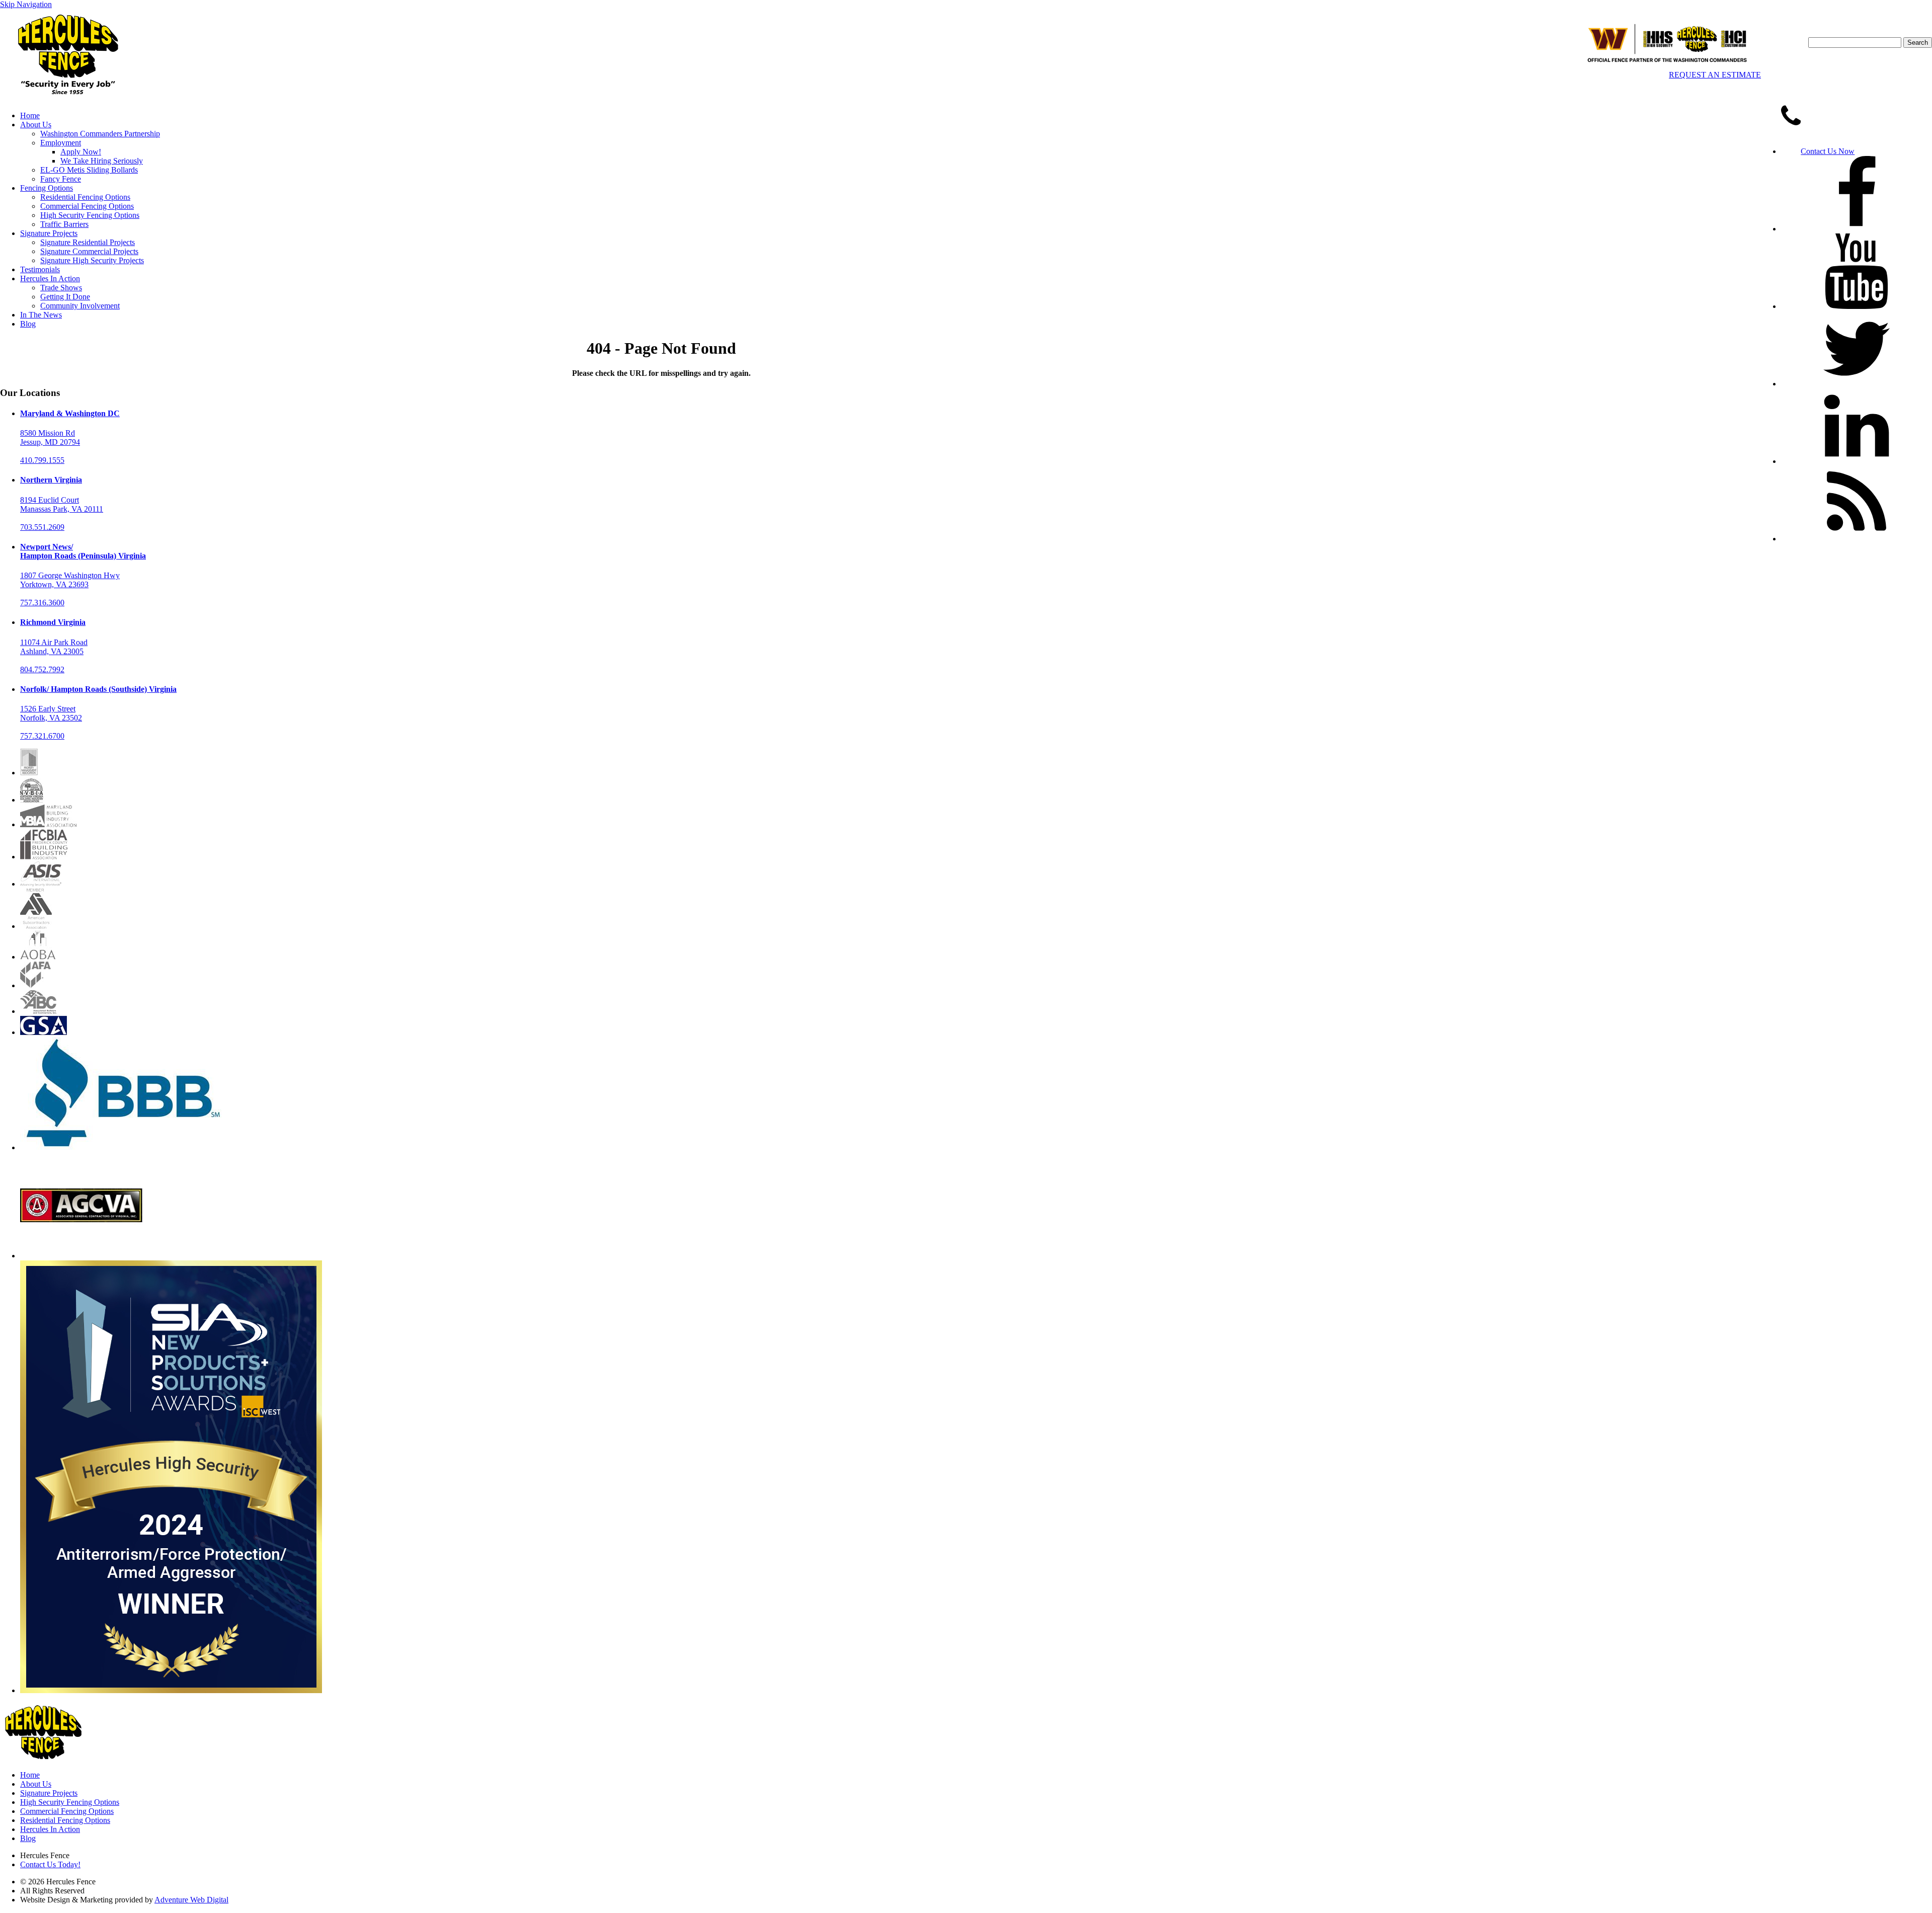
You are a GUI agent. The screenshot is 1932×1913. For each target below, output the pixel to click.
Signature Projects (49, 233)
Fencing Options (47, 188)
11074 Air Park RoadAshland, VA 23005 (54, 647)
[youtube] (1857, 306)
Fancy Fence (61, 179)
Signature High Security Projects (92, 260)
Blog (28, 324)
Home (30, 115)
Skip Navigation (26, 4)
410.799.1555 (42, 460)
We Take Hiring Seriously (102, 161)
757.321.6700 (42, 736)
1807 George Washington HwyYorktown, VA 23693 (70, 580)
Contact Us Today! (50, 1864)
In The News (41, 315)
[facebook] (1857, 229)
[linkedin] (1857, 461)
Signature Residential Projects (88, 242)
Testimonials (40, 269)
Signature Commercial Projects (89, 251)
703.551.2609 (42, 527)
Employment (61, 143)
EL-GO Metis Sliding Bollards (89, 170)
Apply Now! (81, 152)
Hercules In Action (50, 278)
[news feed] (1857, 539)
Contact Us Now (1828, 151)
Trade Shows (61, 288)
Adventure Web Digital (191, 1900)
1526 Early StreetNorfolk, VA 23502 (51, 713)
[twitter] (1857, 384)
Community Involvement (80, 306)
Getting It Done (65, 297)
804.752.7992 (42, 669)
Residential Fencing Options (85, 197)
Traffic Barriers (64, 224)
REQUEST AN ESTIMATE (1715, 75)
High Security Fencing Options (90, 215)
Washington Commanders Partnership (100, 134)
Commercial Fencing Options (87, 206)
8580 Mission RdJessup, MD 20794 (50, 437)
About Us (36, 125)
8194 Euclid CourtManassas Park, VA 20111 (62, 504)
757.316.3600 (42, 603)
